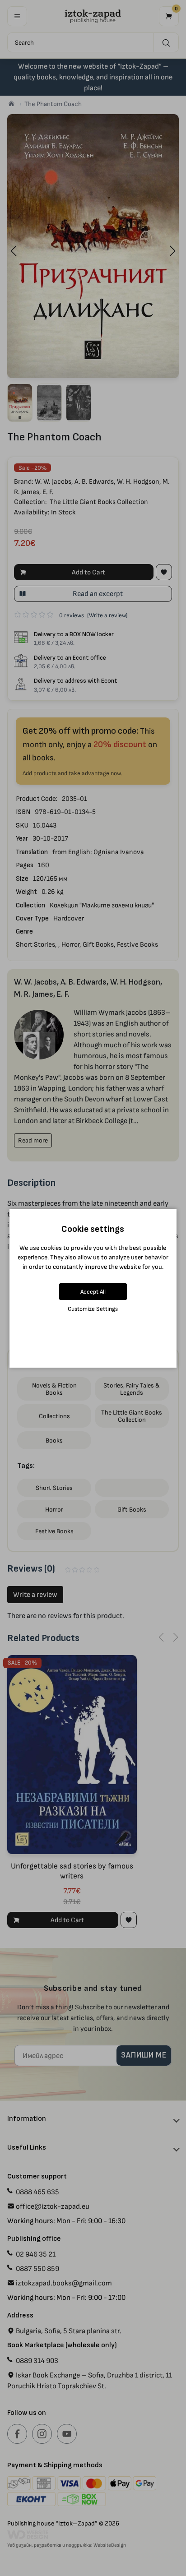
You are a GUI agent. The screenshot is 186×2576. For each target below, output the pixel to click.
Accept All (93, 1292)
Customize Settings (93, 1309)
